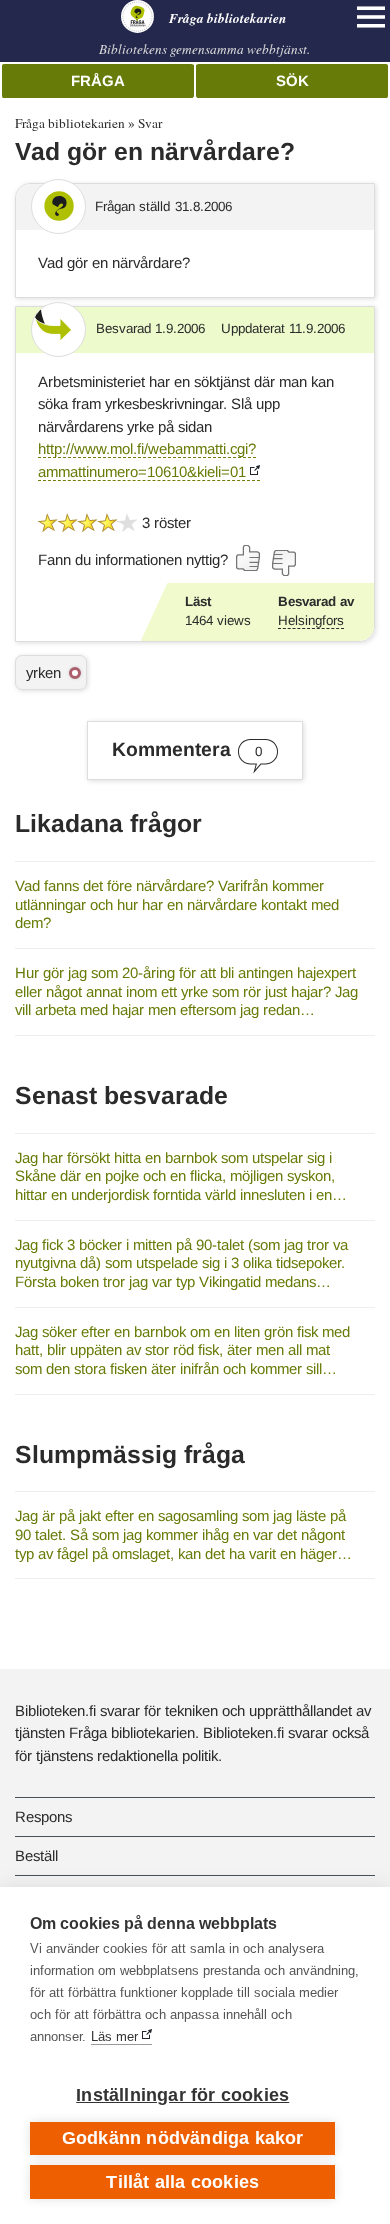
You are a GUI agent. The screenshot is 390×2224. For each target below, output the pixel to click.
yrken (43, 672)
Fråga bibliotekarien (70, 123)
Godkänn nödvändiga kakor (183, 2138)
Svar (150, 123)
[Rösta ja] (249, 558)
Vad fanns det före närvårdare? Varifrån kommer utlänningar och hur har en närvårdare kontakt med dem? (177, 904)
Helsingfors (311, 620)
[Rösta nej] (283, 563)
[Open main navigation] (371, 17)
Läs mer (114, 2036)
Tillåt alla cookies (182, 2182)
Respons (43, 1816)
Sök (292, 80)
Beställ (36, 1855)
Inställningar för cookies (182, 2095)
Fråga (98, 80)
